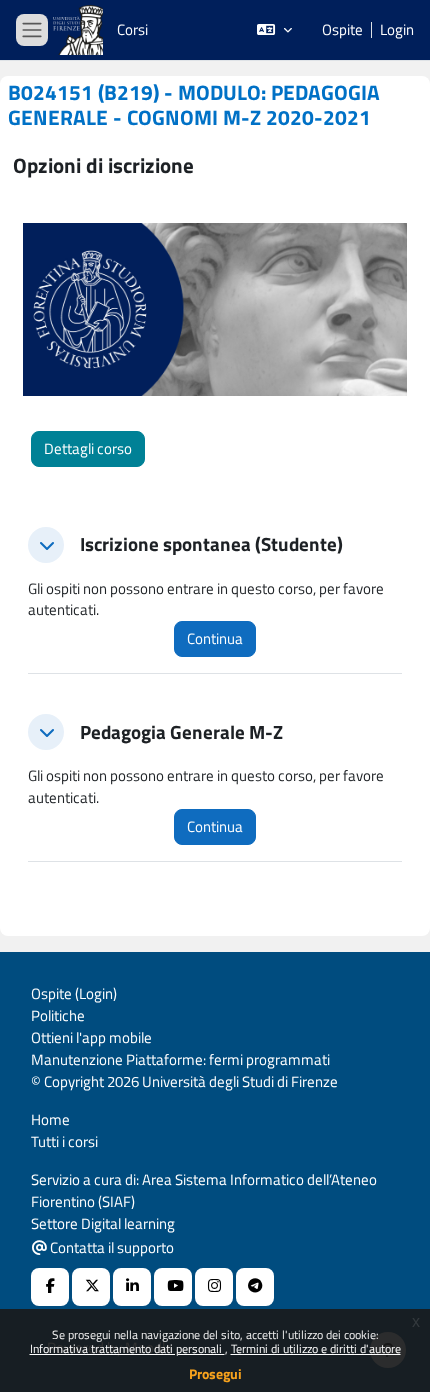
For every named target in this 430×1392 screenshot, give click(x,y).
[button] (274, 30)
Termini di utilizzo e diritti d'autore (316, 1348)
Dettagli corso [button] (88, 448)
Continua (215, 638)
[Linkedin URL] (132, 1287)
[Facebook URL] (50, 1287)
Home (50, 1119)
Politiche (58, 1015)
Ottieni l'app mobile (91, 1037)
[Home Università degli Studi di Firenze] (80, 30)
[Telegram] (255, 1287)
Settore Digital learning (103, 1223)
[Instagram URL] (214, 1287)
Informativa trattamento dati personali (127, 1348)
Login (397, 30)
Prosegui (215, 1373)
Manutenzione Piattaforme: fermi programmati (180, 1059)
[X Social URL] (91, 1287)
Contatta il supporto (110, 1247)
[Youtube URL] (173, 1287)
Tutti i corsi (64, 1141)
